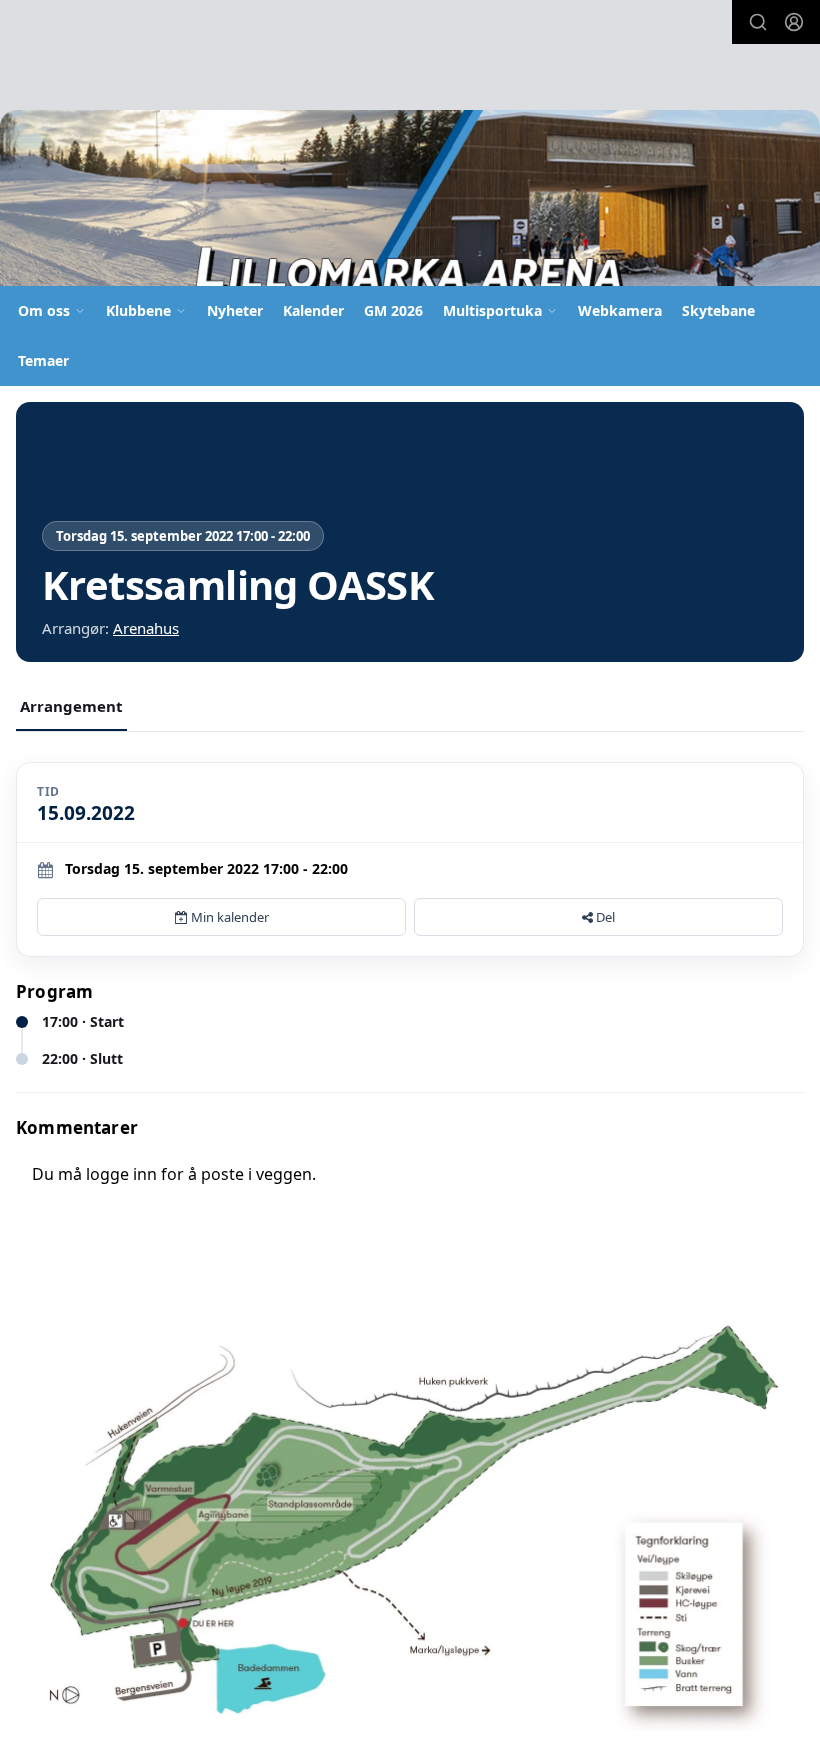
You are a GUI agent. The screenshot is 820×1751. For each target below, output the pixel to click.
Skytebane (718, 310)
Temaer (43, 360)
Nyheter (235, 310)
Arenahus (146, 628)
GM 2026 (393, 310)
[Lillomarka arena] (410, 204)
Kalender (313, 310)
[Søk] (758, 22)
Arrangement (71, 706)
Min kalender (228, 917)
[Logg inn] (794, 22)
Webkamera (620, 310)
